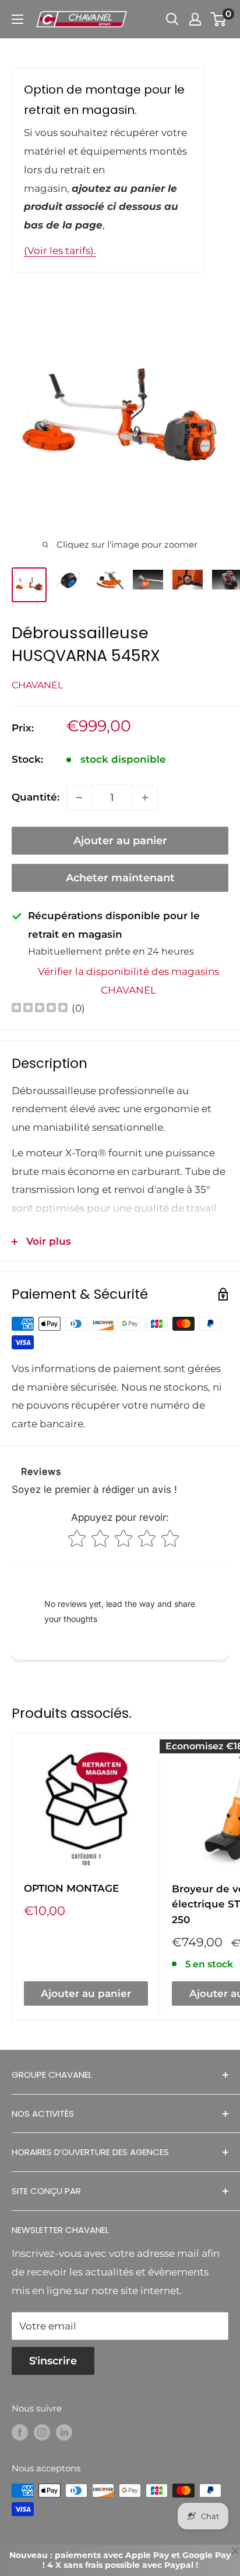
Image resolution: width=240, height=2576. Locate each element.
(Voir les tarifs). (60, 251)
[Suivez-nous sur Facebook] (20, 2432)
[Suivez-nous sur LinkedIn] (64, 2432)
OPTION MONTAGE (71, 1888)
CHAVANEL (37, 685)
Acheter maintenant (120, 878)
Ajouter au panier (120, 841)
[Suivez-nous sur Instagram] (42, 2432)
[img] (40, 1009)
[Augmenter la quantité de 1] (145, 798)
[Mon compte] (195, 19)
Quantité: (36, 797)
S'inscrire (53, 2361)
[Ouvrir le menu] (17, 19)
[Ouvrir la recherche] (172, 19)
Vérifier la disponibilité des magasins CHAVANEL (128, 981)
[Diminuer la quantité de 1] (79, 798)
